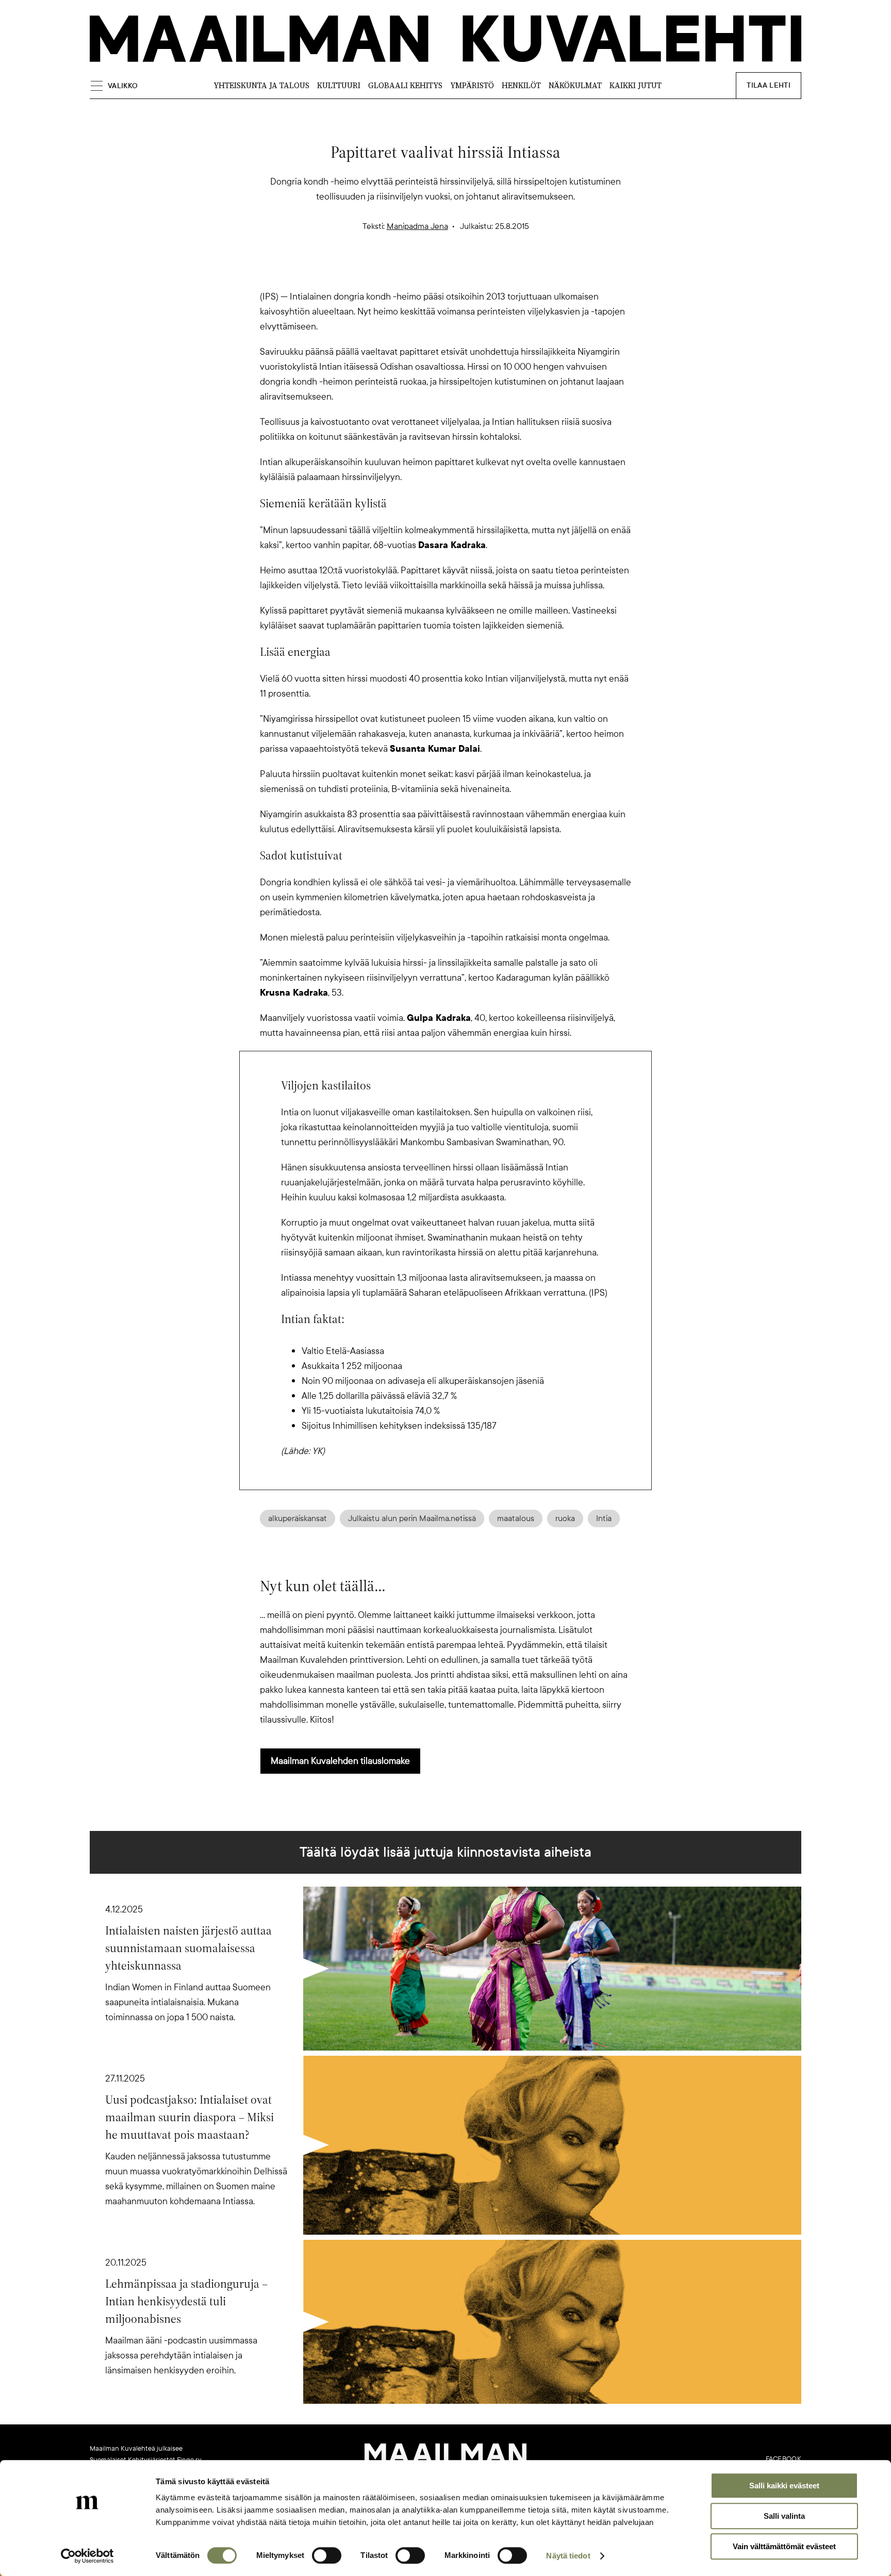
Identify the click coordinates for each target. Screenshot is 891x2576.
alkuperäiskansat (298, 1518)
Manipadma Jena (417, 226)
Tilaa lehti (769, 85)
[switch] (327, 2555)
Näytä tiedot (568, 2556)
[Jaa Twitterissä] (396, 271)
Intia (604, 1518)
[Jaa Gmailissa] (429, 271)
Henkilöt (521, 85)
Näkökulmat (575, 85)
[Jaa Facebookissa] (462, 271)
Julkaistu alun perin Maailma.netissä (412, 1518)
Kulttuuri (339, 85)
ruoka (565, 1518)
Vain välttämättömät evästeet (784, 2546)
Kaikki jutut (636, 85)
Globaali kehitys (405, 85)
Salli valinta (784, 2516)
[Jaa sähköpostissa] (495, 271)
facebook (783, 2459)
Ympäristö (472, 85)
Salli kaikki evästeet (784, 2486)
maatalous (516, 1518)
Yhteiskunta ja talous (261, 85)
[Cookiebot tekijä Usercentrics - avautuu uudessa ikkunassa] (87, 2556)
